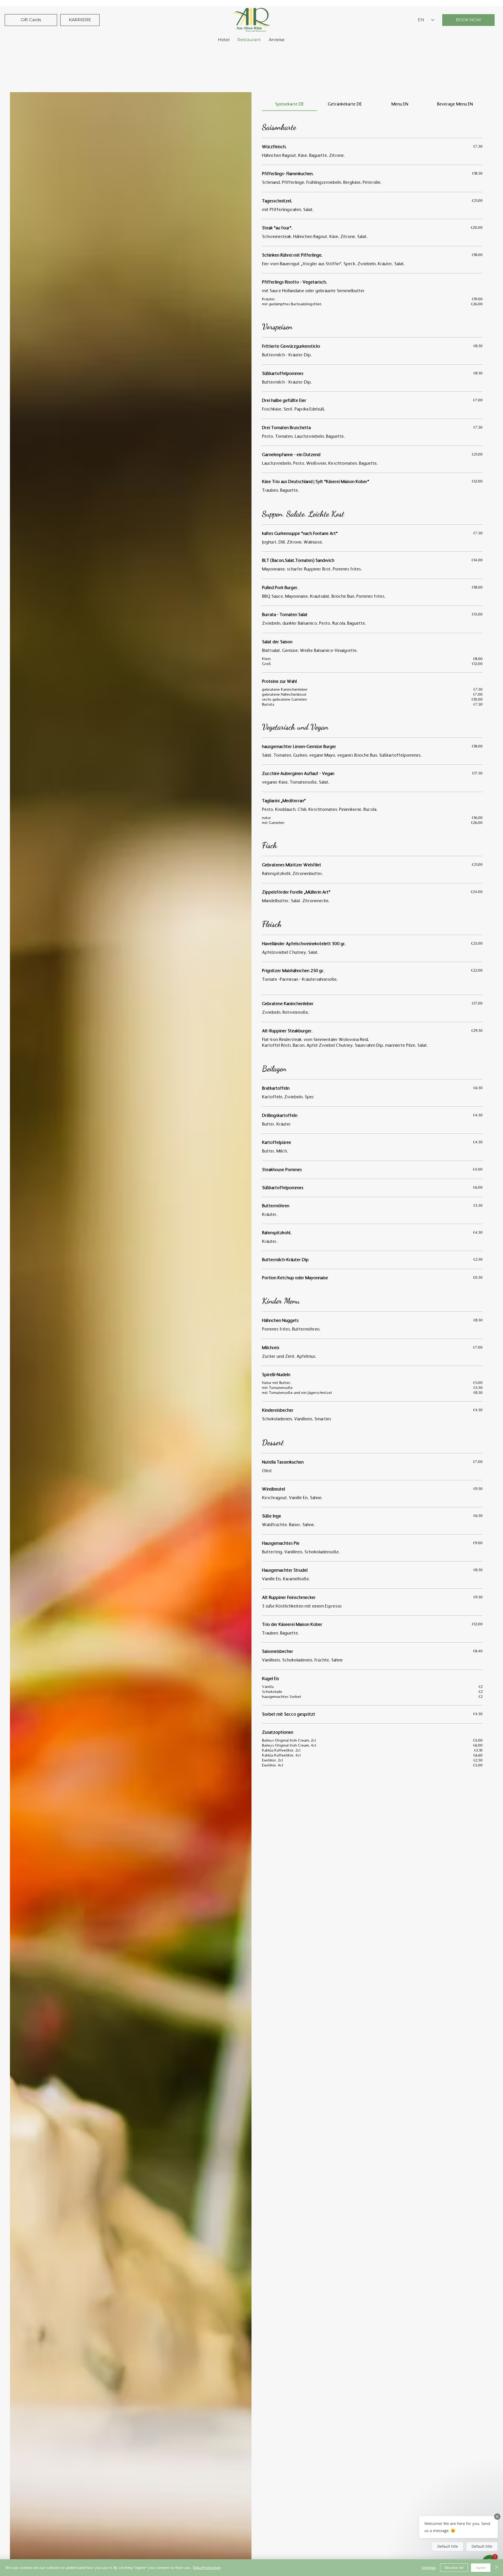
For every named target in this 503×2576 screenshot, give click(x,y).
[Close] (497, 2568)
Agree (481, 2568)
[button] (458, 2527)
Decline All (454, 2568)
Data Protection (207, 2568)
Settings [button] (429, 2568)
